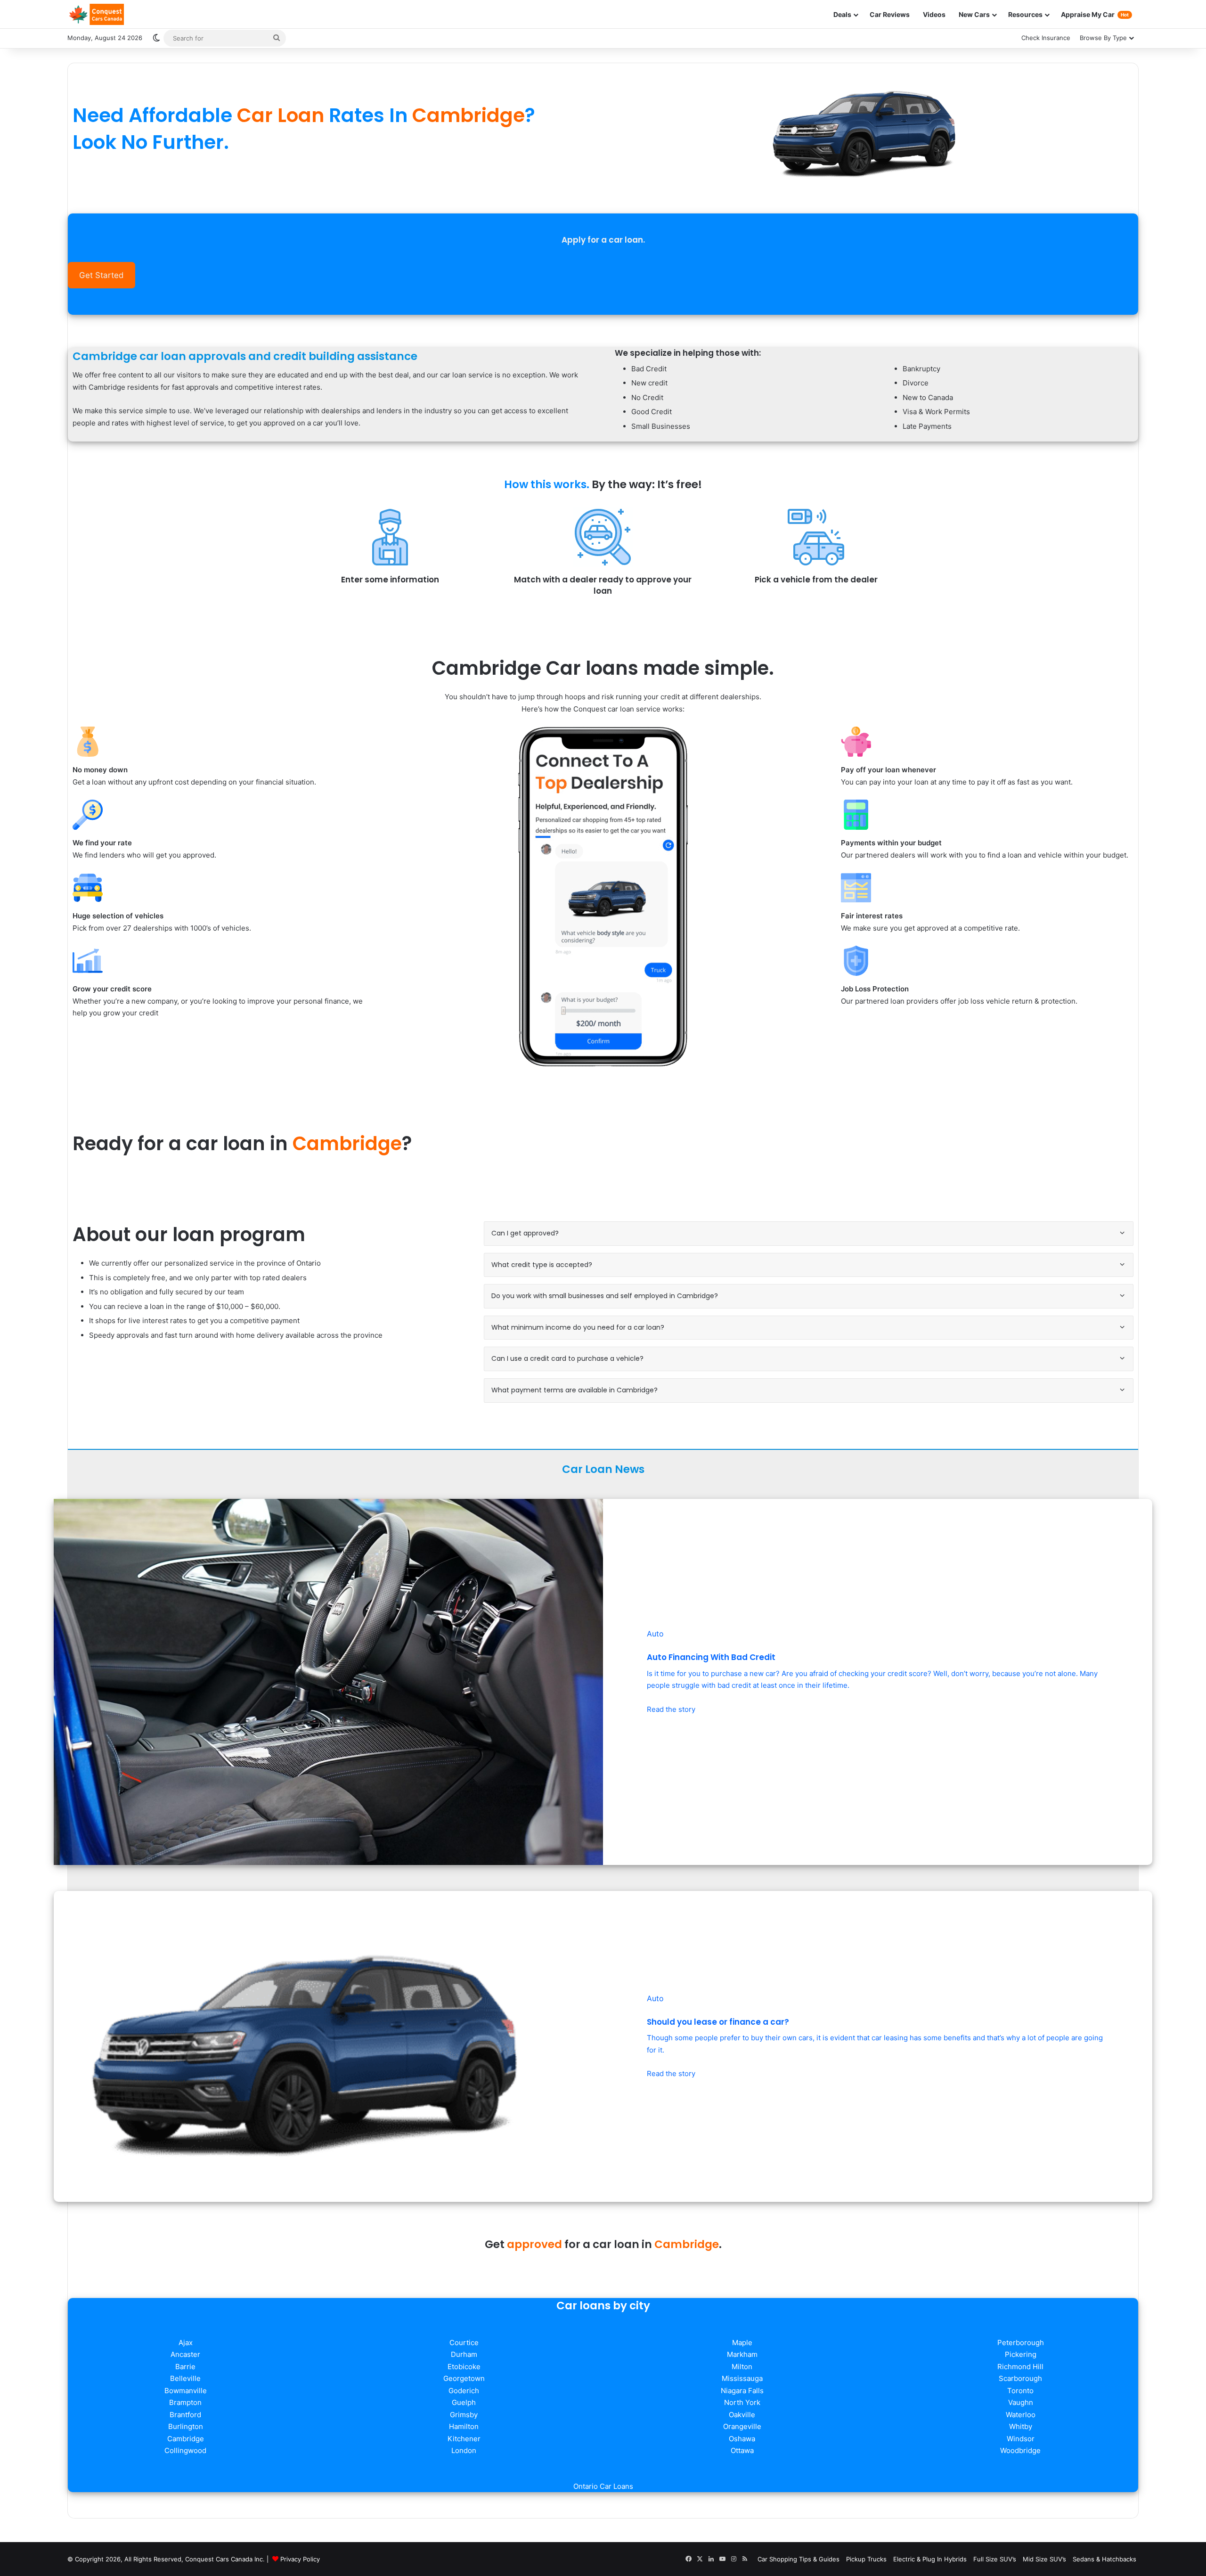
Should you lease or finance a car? (718, 2022)
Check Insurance (1046, 38)
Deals (842, 14)
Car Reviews (890, 14)
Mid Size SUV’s (1044, 2559)
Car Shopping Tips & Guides (799, 2559)
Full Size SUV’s (995, 2559)
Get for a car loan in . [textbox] (603, 2244)
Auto (655, 1634)
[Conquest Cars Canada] (96, 14)
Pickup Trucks (866, 2559)
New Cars (974, 14)
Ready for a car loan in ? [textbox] (242, 1144)
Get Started (101, 275)
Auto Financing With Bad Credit (711, 1657)
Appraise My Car (1095, 14)
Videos (934, 14)
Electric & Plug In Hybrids (930, 2559)
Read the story (671, 1709)
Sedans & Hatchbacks (1104, 2559)
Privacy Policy (300, 2559)
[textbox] (332, 129)
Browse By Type (1103, 38)
